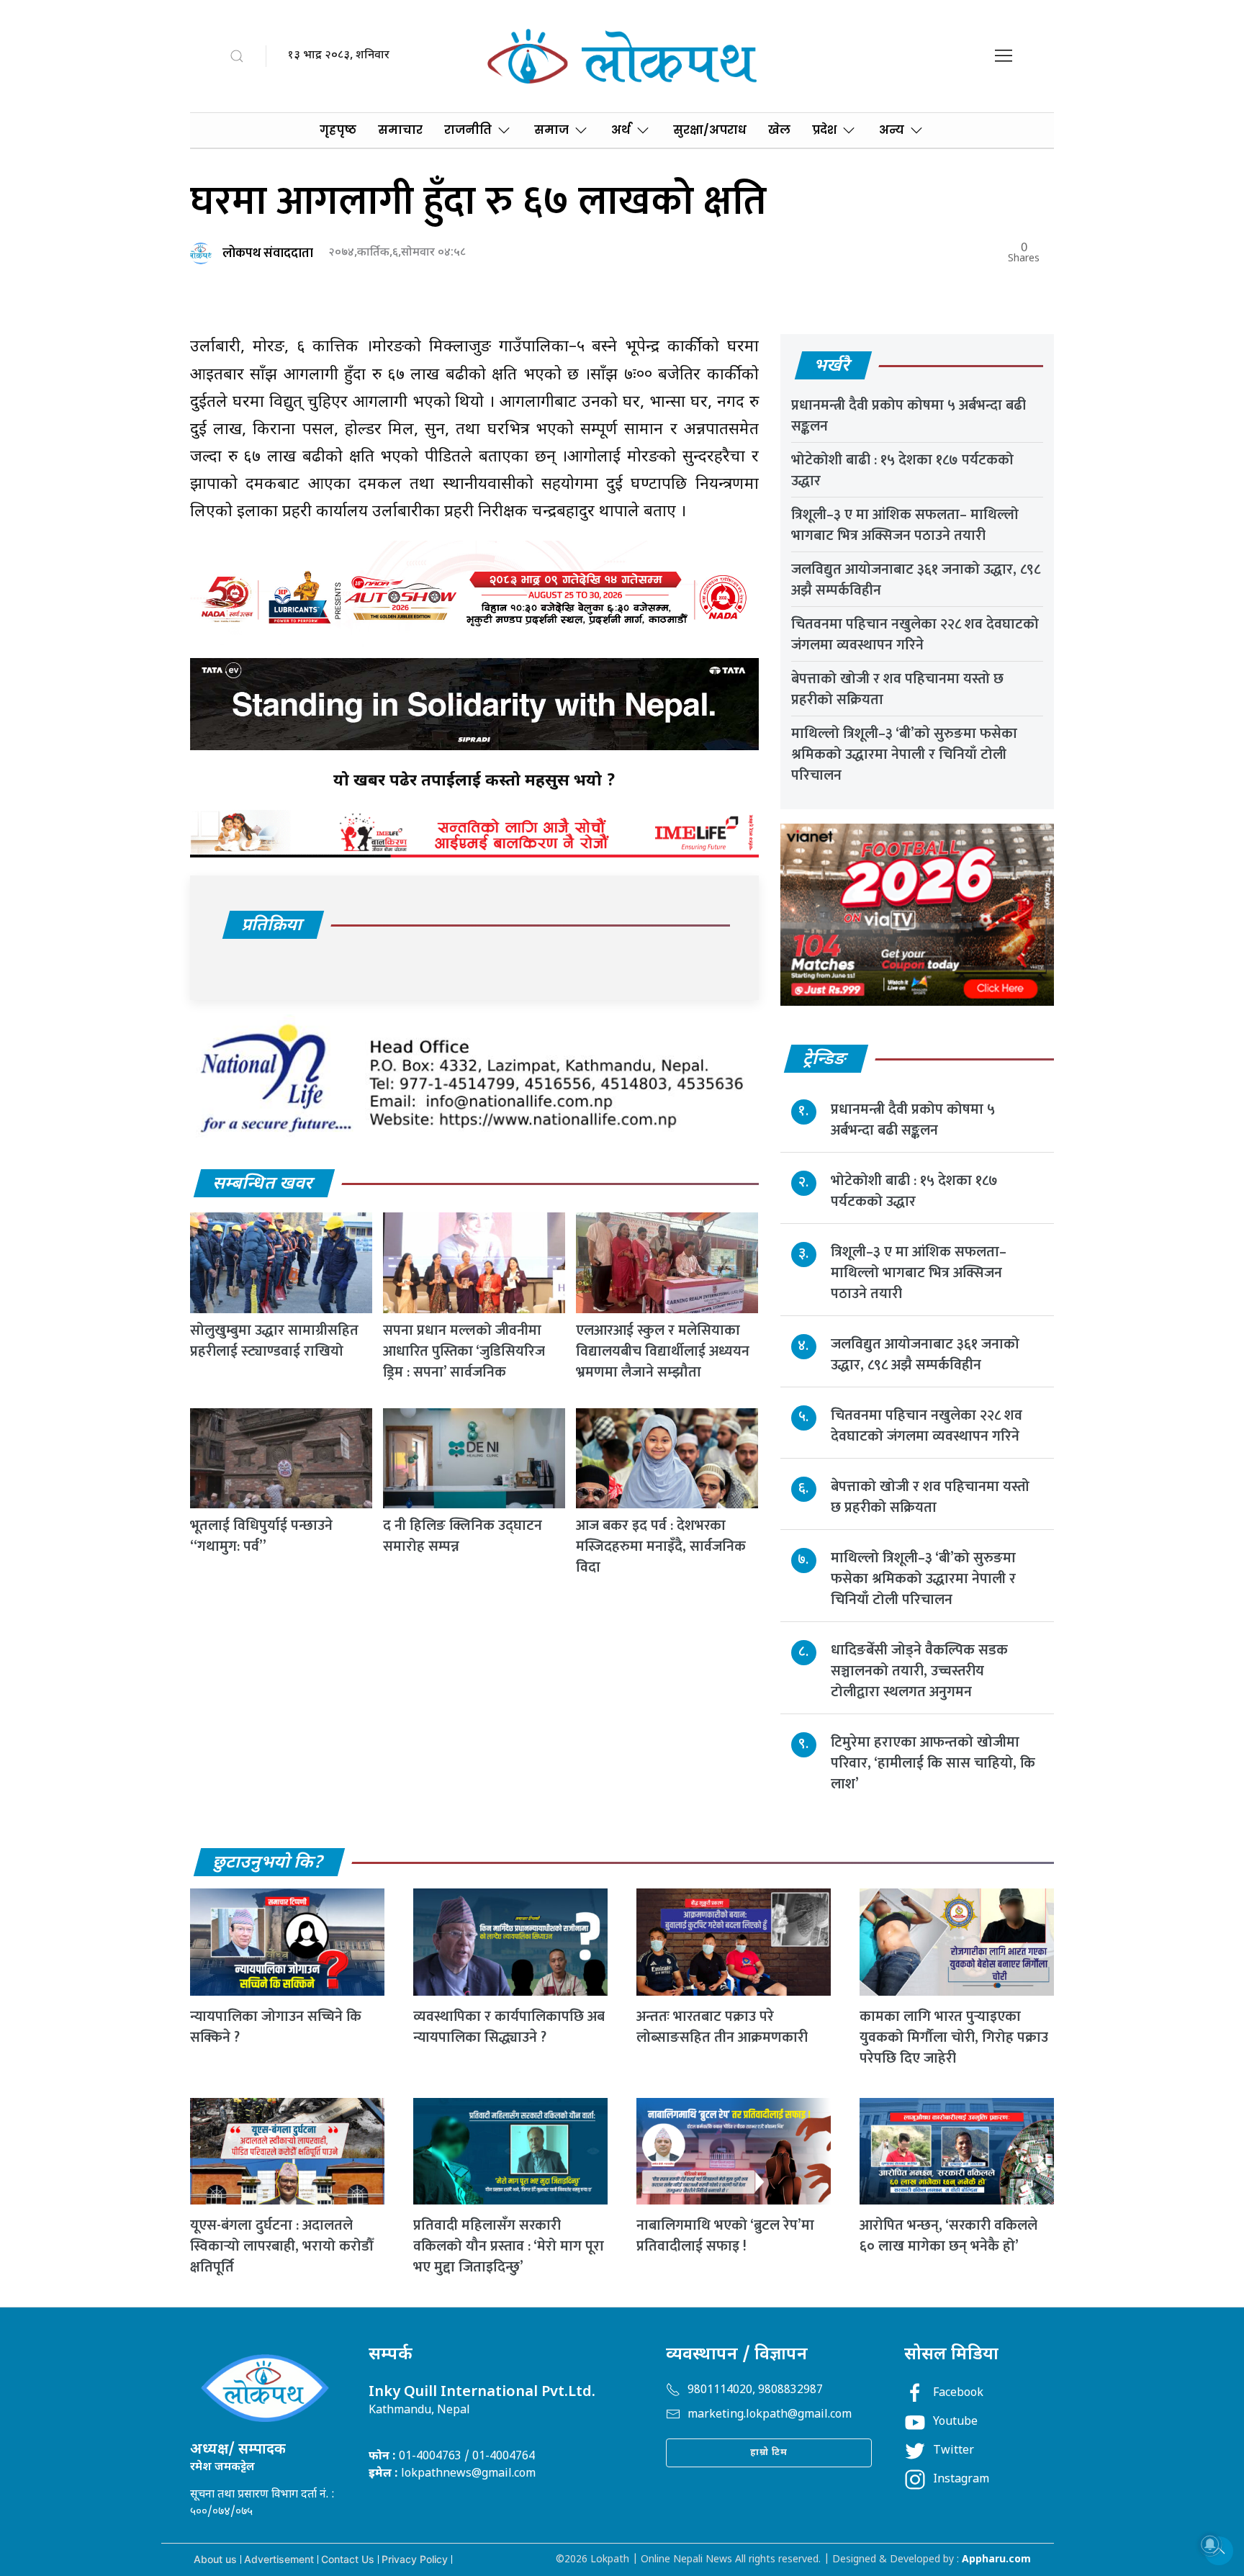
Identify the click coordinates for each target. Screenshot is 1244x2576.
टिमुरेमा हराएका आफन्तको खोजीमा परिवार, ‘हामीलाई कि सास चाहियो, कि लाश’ (933, 1763)
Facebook (958, 2393)
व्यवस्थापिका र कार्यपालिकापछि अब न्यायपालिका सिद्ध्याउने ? (509, 2027)
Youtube (955, 2422)
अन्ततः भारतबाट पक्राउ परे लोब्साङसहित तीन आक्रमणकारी (722, 2027)
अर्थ (621, 130)
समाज (551, 130)
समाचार (400, 130)
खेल (779, 130)
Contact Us (348, 2559)
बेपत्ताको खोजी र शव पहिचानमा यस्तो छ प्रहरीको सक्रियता (897, 689)
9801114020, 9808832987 (755, 2391)
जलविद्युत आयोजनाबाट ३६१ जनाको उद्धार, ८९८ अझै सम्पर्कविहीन (916, 580)
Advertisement (279, 2559)
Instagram (961, 2480)
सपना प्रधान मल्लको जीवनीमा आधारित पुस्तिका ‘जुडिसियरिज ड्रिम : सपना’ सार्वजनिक (464, 1351)
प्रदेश (824, 130)
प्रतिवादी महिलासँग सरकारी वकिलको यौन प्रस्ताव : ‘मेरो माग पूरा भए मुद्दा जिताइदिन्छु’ (509, 2246)
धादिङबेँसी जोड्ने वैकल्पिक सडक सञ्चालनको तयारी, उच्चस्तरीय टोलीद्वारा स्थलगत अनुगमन (919, 1671)
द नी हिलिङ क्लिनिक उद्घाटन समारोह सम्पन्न (463, 1536)
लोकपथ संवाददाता (268, 253)
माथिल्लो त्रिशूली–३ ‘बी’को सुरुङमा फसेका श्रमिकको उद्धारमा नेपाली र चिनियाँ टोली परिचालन (904, 755)
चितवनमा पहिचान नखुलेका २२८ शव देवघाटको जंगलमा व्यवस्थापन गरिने (915, 635)
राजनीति (468, 130)
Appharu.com (996, 2560)
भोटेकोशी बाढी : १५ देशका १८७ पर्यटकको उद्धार (902, 470)
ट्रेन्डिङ (825, 1060)
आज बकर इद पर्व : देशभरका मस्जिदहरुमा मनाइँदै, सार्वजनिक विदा (661, 1546)
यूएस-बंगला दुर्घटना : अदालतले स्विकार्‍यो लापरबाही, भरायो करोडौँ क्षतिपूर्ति (281, 2246)
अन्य (892, 130)
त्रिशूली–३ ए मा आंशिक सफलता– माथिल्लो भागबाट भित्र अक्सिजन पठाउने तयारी (905, 525)
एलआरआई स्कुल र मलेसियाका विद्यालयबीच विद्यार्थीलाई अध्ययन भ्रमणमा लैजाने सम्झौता (663, 1351)
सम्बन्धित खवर (263, 1184)
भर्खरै (833, 366)
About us (215, 2559)
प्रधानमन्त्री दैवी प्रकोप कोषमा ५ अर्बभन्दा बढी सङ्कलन (909, 416)
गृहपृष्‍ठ (338, 130)
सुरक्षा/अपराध (710, 130)
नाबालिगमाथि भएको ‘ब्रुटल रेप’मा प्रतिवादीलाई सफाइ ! (725, 2236)
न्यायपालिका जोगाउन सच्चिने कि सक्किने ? (276, 2027)
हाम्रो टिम (769, 2453)
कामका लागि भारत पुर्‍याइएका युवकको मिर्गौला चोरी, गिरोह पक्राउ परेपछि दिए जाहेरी (954, 2037)
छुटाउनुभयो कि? (269, 1863)
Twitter (954, 2451)
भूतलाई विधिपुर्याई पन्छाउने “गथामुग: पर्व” (261, 1536)
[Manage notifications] (1210, 2544)
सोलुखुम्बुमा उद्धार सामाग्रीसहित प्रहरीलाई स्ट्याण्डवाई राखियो (274, 1341)
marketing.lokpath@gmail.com (770, 2415)
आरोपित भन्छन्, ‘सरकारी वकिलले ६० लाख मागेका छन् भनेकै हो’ (948, 2236)
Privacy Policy (415, 2559)
